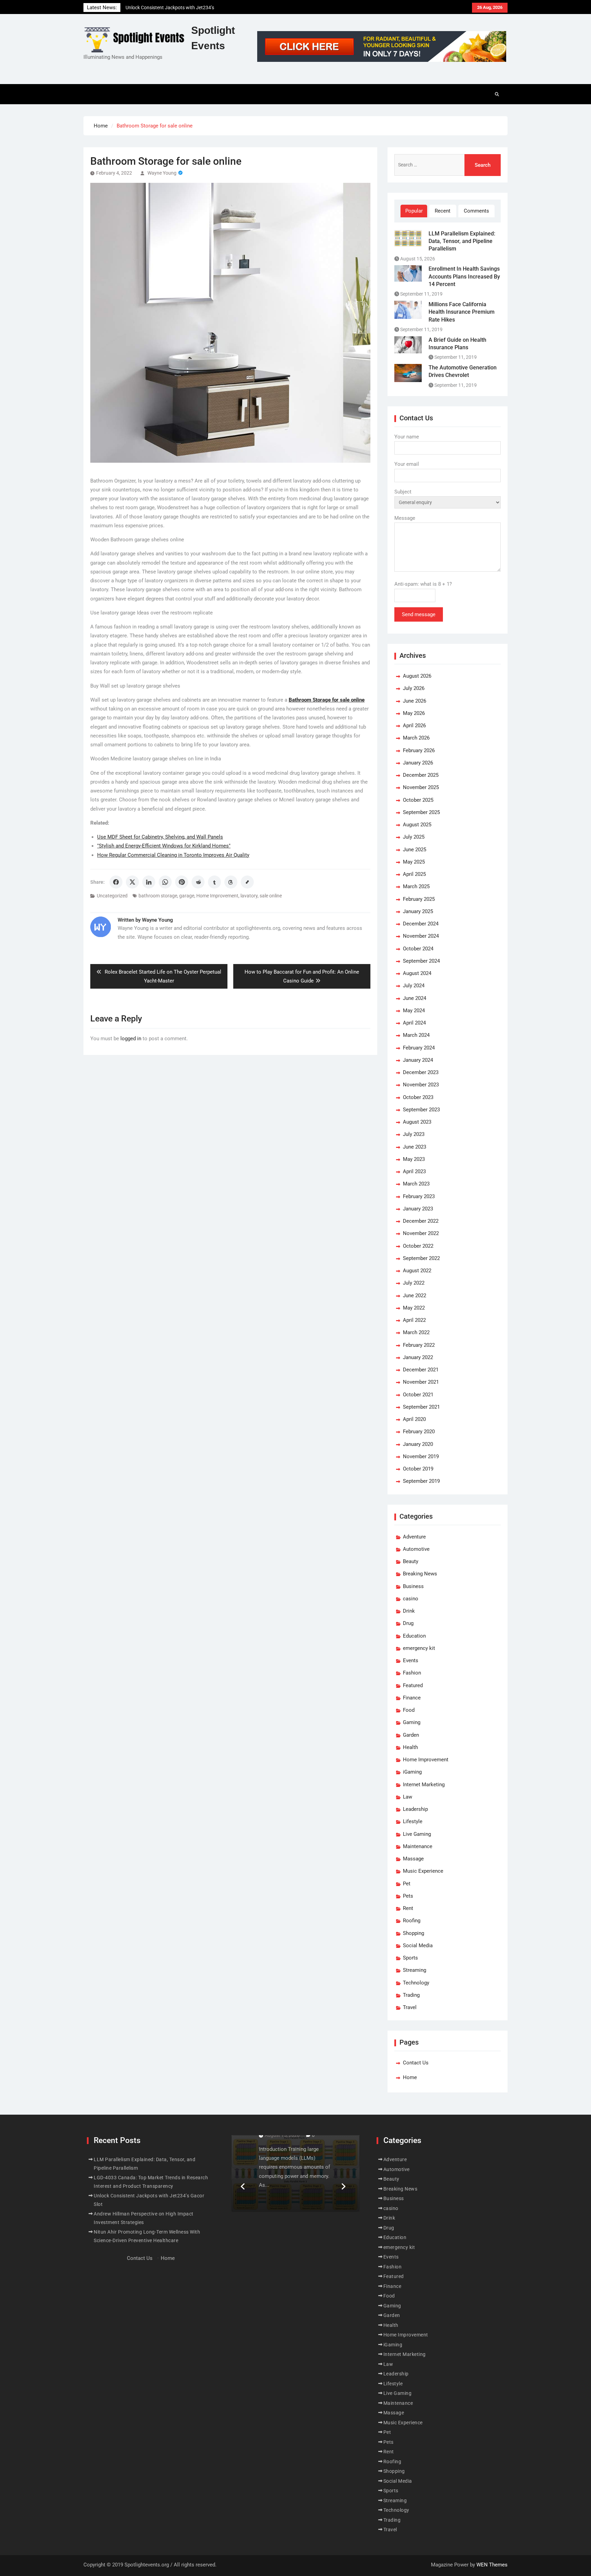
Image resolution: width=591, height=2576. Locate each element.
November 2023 (421, 1085)
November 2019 (421, 1456)
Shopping (413, 1933)
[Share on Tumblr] (214, 882)
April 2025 (414, 874)
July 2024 (414, 986)
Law (408, 1797)
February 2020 (419, 1432)
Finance (412, 1698)
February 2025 (419, 899)
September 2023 (421, 1110)
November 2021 (421, 1382)
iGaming (412, 1772)
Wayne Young (162, 173)
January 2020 (418, 1444)
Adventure (414, 1537)
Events (411, 1660)
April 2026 (414, 726)
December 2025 (421, 775)
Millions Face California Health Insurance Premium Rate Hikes (462, 312)
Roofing (412, 1921)
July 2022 (414, 1283)
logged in (131, 1039)
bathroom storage (158, 896)
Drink (409, 1611)
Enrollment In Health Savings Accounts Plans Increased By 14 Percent (464, 276)
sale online (271, 896)
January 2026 (418, 763)
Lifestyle (413, 1821)
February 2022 (419, 1345)
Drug (408, 1623)
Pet (407, 1884)
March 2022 (416, 1332)
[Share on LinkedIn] (149, 882)
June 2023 (415, 1147)
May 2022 (414, 1308)
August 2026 (417, 676)
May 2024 (414, 1011)
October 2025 (418, 800)
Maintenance (418, 1846)
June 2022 (415, 1296)
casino (411, 1599)
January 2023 (418, 1209)
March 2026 (416, 738)
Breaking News (420, 1574)
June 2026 (415, 701)
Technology (416, 1983)
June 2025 (415, 850)
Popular (414, 211)
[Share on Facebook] (116, 882)
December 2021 (421, 1370)
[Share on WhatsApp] (165, 882)
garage (187, 896)
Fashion (412, 1673)
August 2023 (417, 1122)
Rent (408, 1908)
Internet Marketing (424, 1785)
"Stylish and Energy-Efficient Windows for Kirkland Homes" (164, 846)
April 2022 (414, 1320)
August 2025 (417, 825)
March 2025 (416, 886)
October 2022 (418, 1246)
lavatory (249, 896)
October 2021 (418, 1395)
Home (410, 2077)
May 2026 (414, 713)
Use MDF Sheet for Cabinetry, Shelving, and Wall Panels (160, 837)
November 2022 (421, 1233)
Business (413, 1586)
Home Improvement (217, 896)
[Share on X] (132, 882)
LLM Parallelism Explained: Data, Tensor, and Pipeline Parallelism (462, 241)
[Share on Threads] (231, 882)
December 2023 (421, 1072)
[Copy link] (247, 882)
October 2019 (418, 1469)
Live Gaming (417, 1834)
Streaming (415, 1970)
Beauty (411, 1561)
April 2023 (414, 1171)
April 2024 (414, 1023)
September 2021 (421, 1407)
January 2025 (418, 911)
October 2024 (418, 949)
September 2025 (421, 812)
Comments (476, 211)
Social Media (418, 1945)
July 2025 (414, 837)
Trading (411, 1995)
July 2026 (414, 688)
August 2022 (417, 1271)
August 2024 (417, 973)
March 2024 (416, 1035)
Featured (413, 1685)
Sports (410, 1958)
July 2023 (414, 1134)
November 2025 (421, 787)
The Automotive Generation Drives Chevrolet (463, 371)
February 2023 (419, 1196)
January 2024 (418, 1060)
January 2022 (418, 1357)
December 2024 (421, 924)
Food (409, 1710)
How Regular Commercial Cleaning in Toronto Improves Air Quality (173, 855)
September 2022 (421, 1258)
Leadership (415, 1809)
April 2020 (414, 1419)
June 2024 (415, 998)
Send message (419, 614)
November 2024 (421, 936)
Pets (408, 1896)
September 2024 (421, 961)
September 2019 (421, 1481)
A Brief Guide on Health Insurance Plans (457, 344)
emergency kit (419, 1648)
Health (410, 1747)
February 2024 (419, 1048)
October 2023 (418, 1097)
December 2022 (421, 1221)
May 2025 (414, 862)
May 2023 (414, 1159)
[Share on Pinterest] (182, 882)
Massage (413, 1859)
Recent (443, 211)
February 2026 (419, 750)
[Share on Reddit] (198, 882)
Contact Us (416, 2063)
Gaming (412, 1722)
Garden (411, 1735)
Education (414, 1636)
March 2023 (416, 1184)
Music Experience (423, 1871)
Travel (410, 2007)
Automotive (416, 1549)
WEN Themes (492, 2565)
